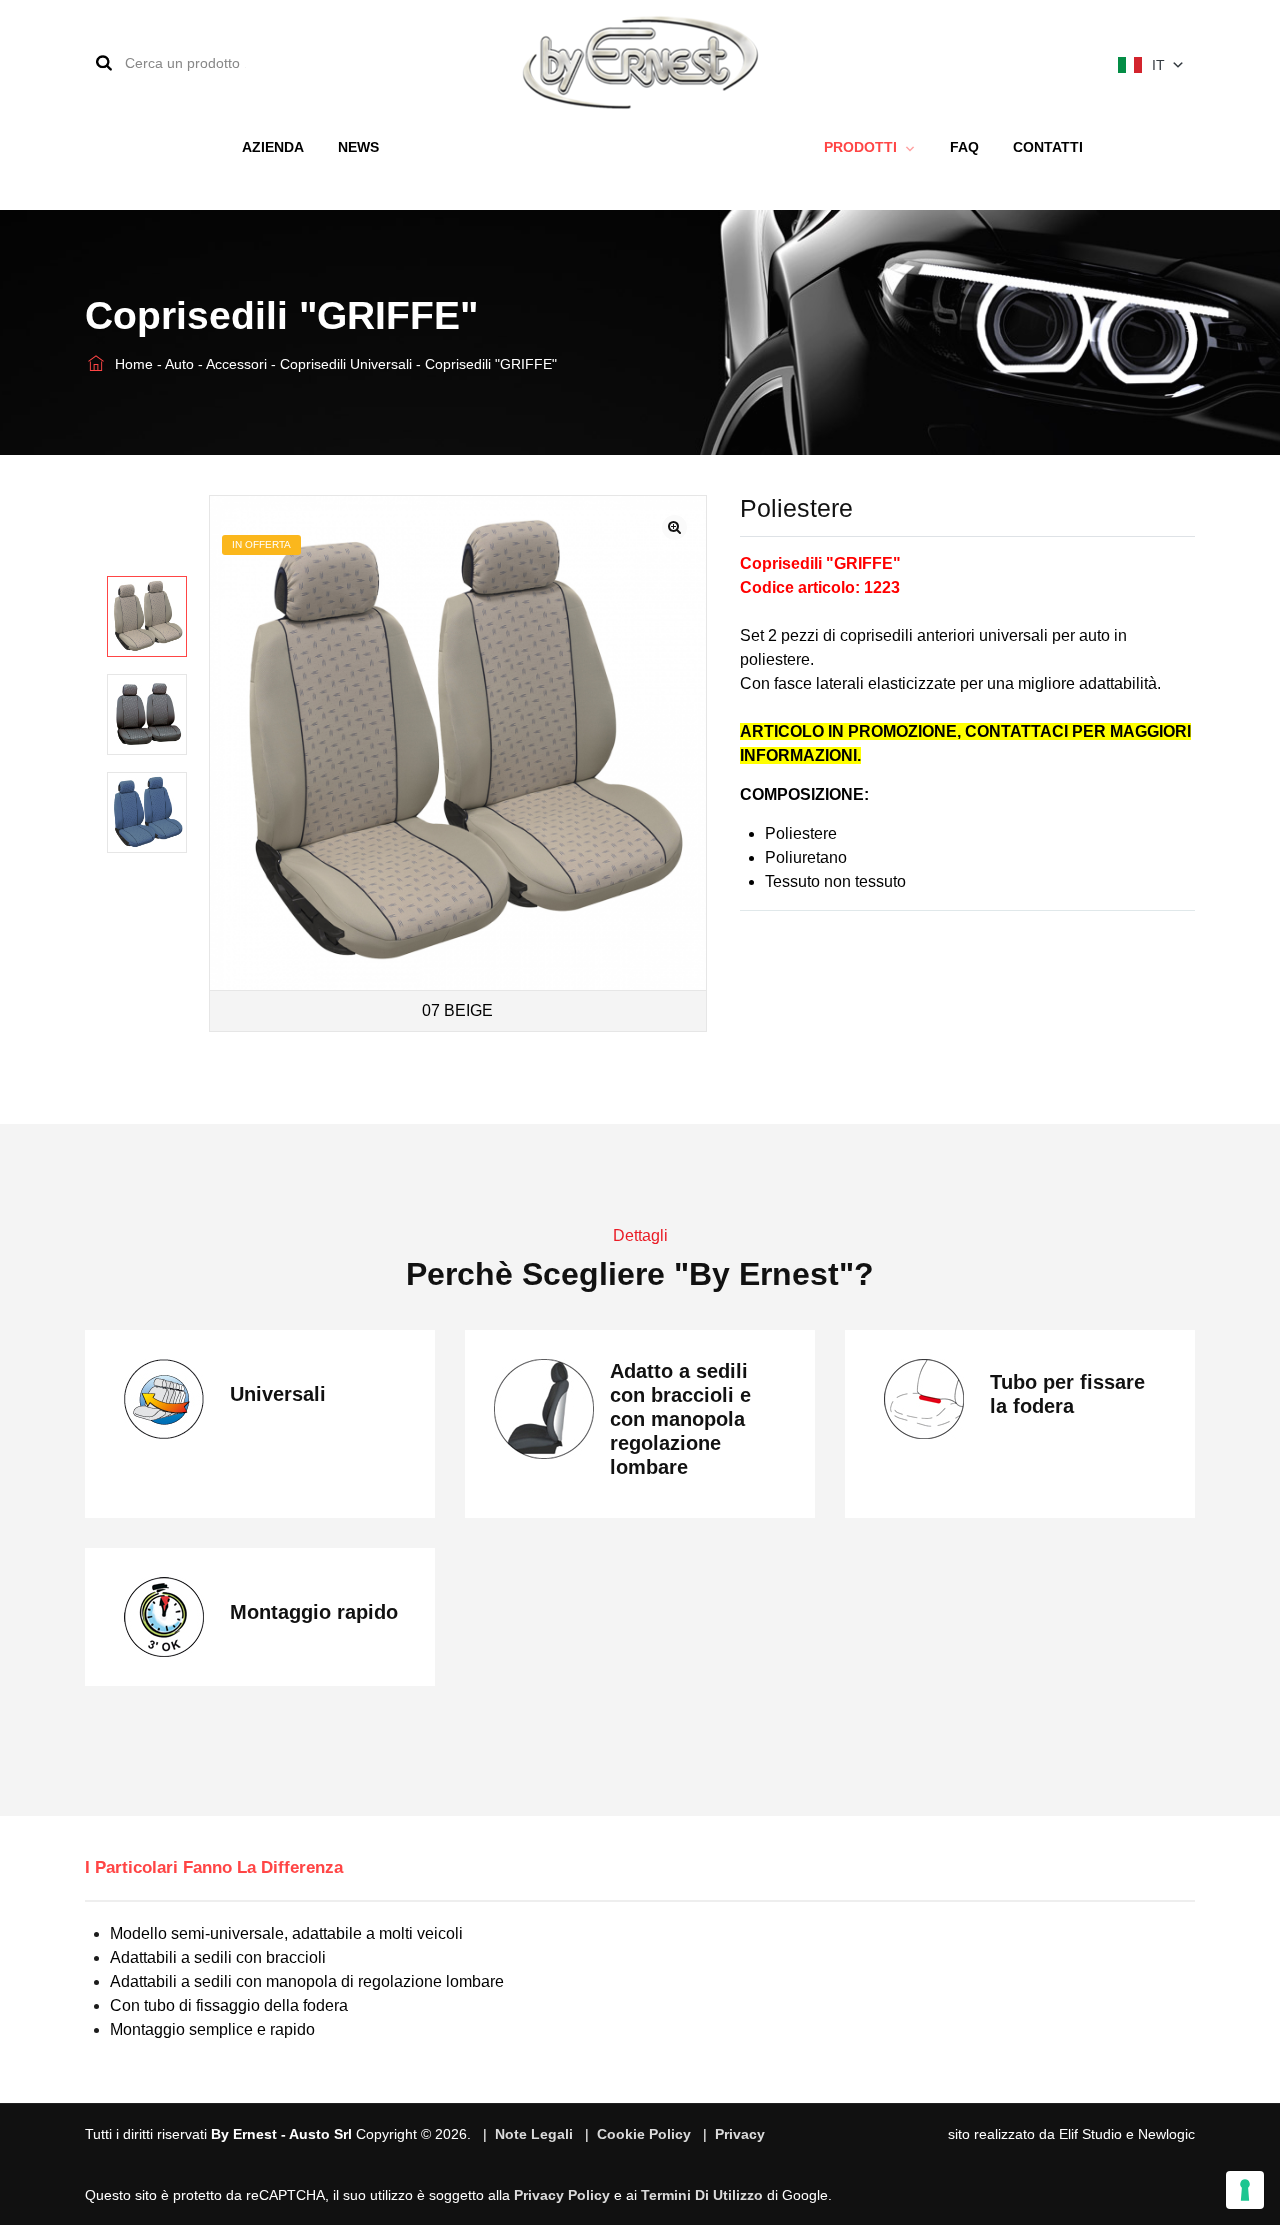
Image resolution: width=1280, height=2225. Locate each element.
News (358, 147)
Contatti (1048, 147)
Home (132, 364)
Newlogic (1166, 2134)
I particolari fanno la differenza (214, 1867)
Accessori (238, 364)
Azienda (273, 147)
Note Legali (534, 2134)
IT (1158, 65)
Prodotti (862, 147)
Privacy (740, 2134)
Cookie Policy (644, 2134)
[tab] (229, 1868)
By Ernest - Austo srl (281, 2134)
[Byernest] (640, 62)
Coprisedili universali (348, 364)
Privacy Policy (562, 2195)
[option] (147, 616)
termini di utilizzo (702, 2195)
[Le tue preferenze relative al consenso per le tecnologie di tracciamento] (1245, 2190)
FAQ (964, 147)
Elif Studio (1090, 2134)
